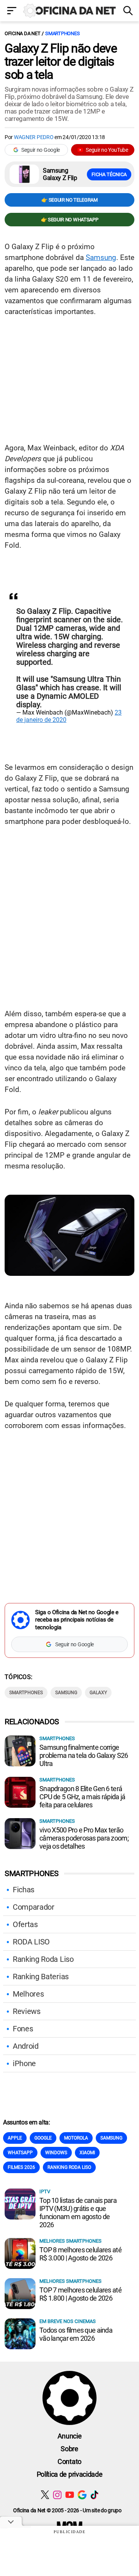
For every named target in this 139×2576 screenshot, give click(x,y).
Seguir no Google (41, 150)
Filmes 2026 (21, 2167)
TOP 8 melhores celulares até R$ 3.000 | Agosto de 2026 (81, 2254)
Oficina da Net (22, 33)
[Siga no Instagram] (57, 2495)
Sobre (69, 2449)
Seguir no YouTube (107, 150)
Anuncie (70, 2436)
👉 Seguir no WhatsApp (70, 220)
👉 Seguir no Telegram (69, 200)
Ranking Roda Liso (43, 1959)
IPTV (45, 2191)
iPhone (24, 2063)
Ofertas (25, 1924)
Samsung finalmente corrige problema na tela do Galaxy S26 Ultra (84, 1755)
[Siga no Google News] (82, 2495)
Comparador (34, 1907)
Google (43, 2138)
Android (26, 2046)
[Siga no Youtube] (70, 2495)
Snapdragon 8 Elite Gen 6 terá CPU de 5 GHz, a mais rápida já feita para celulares (82, 1797)
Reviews (27, 2011)
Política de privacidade (70, 2474)
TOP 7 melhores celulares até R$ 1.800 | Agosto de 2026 (81, 2294)
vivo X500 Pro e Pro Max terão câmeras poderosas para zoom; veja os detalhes (84, 1838)
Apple (15, 2138)
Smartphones (62, 33)
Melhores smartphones (70, 2241)
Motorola (76, 2138)
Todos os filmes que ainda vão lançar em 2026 (76, 2334)
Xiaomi (87, 2153)
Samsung (101, 257)
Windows (56, 2153)
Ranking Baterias (41, 1977)
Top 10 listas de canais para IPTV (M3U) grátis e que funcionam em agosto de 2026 (78, 2213)
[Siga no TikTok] (94, 2495)
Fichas (24, 1890)
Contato (69, 2461)
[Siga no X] (45, 2495)
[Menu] (12, 11)
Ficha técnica (109, 174)
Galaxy (98, 1693)
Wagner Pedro (34, 137)
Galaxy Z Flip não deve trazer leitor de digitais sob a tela (61, 61)
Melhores (28, 1994)
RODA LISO (31, 1942)
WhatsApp (20, 2153)
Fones (23, 2029)
